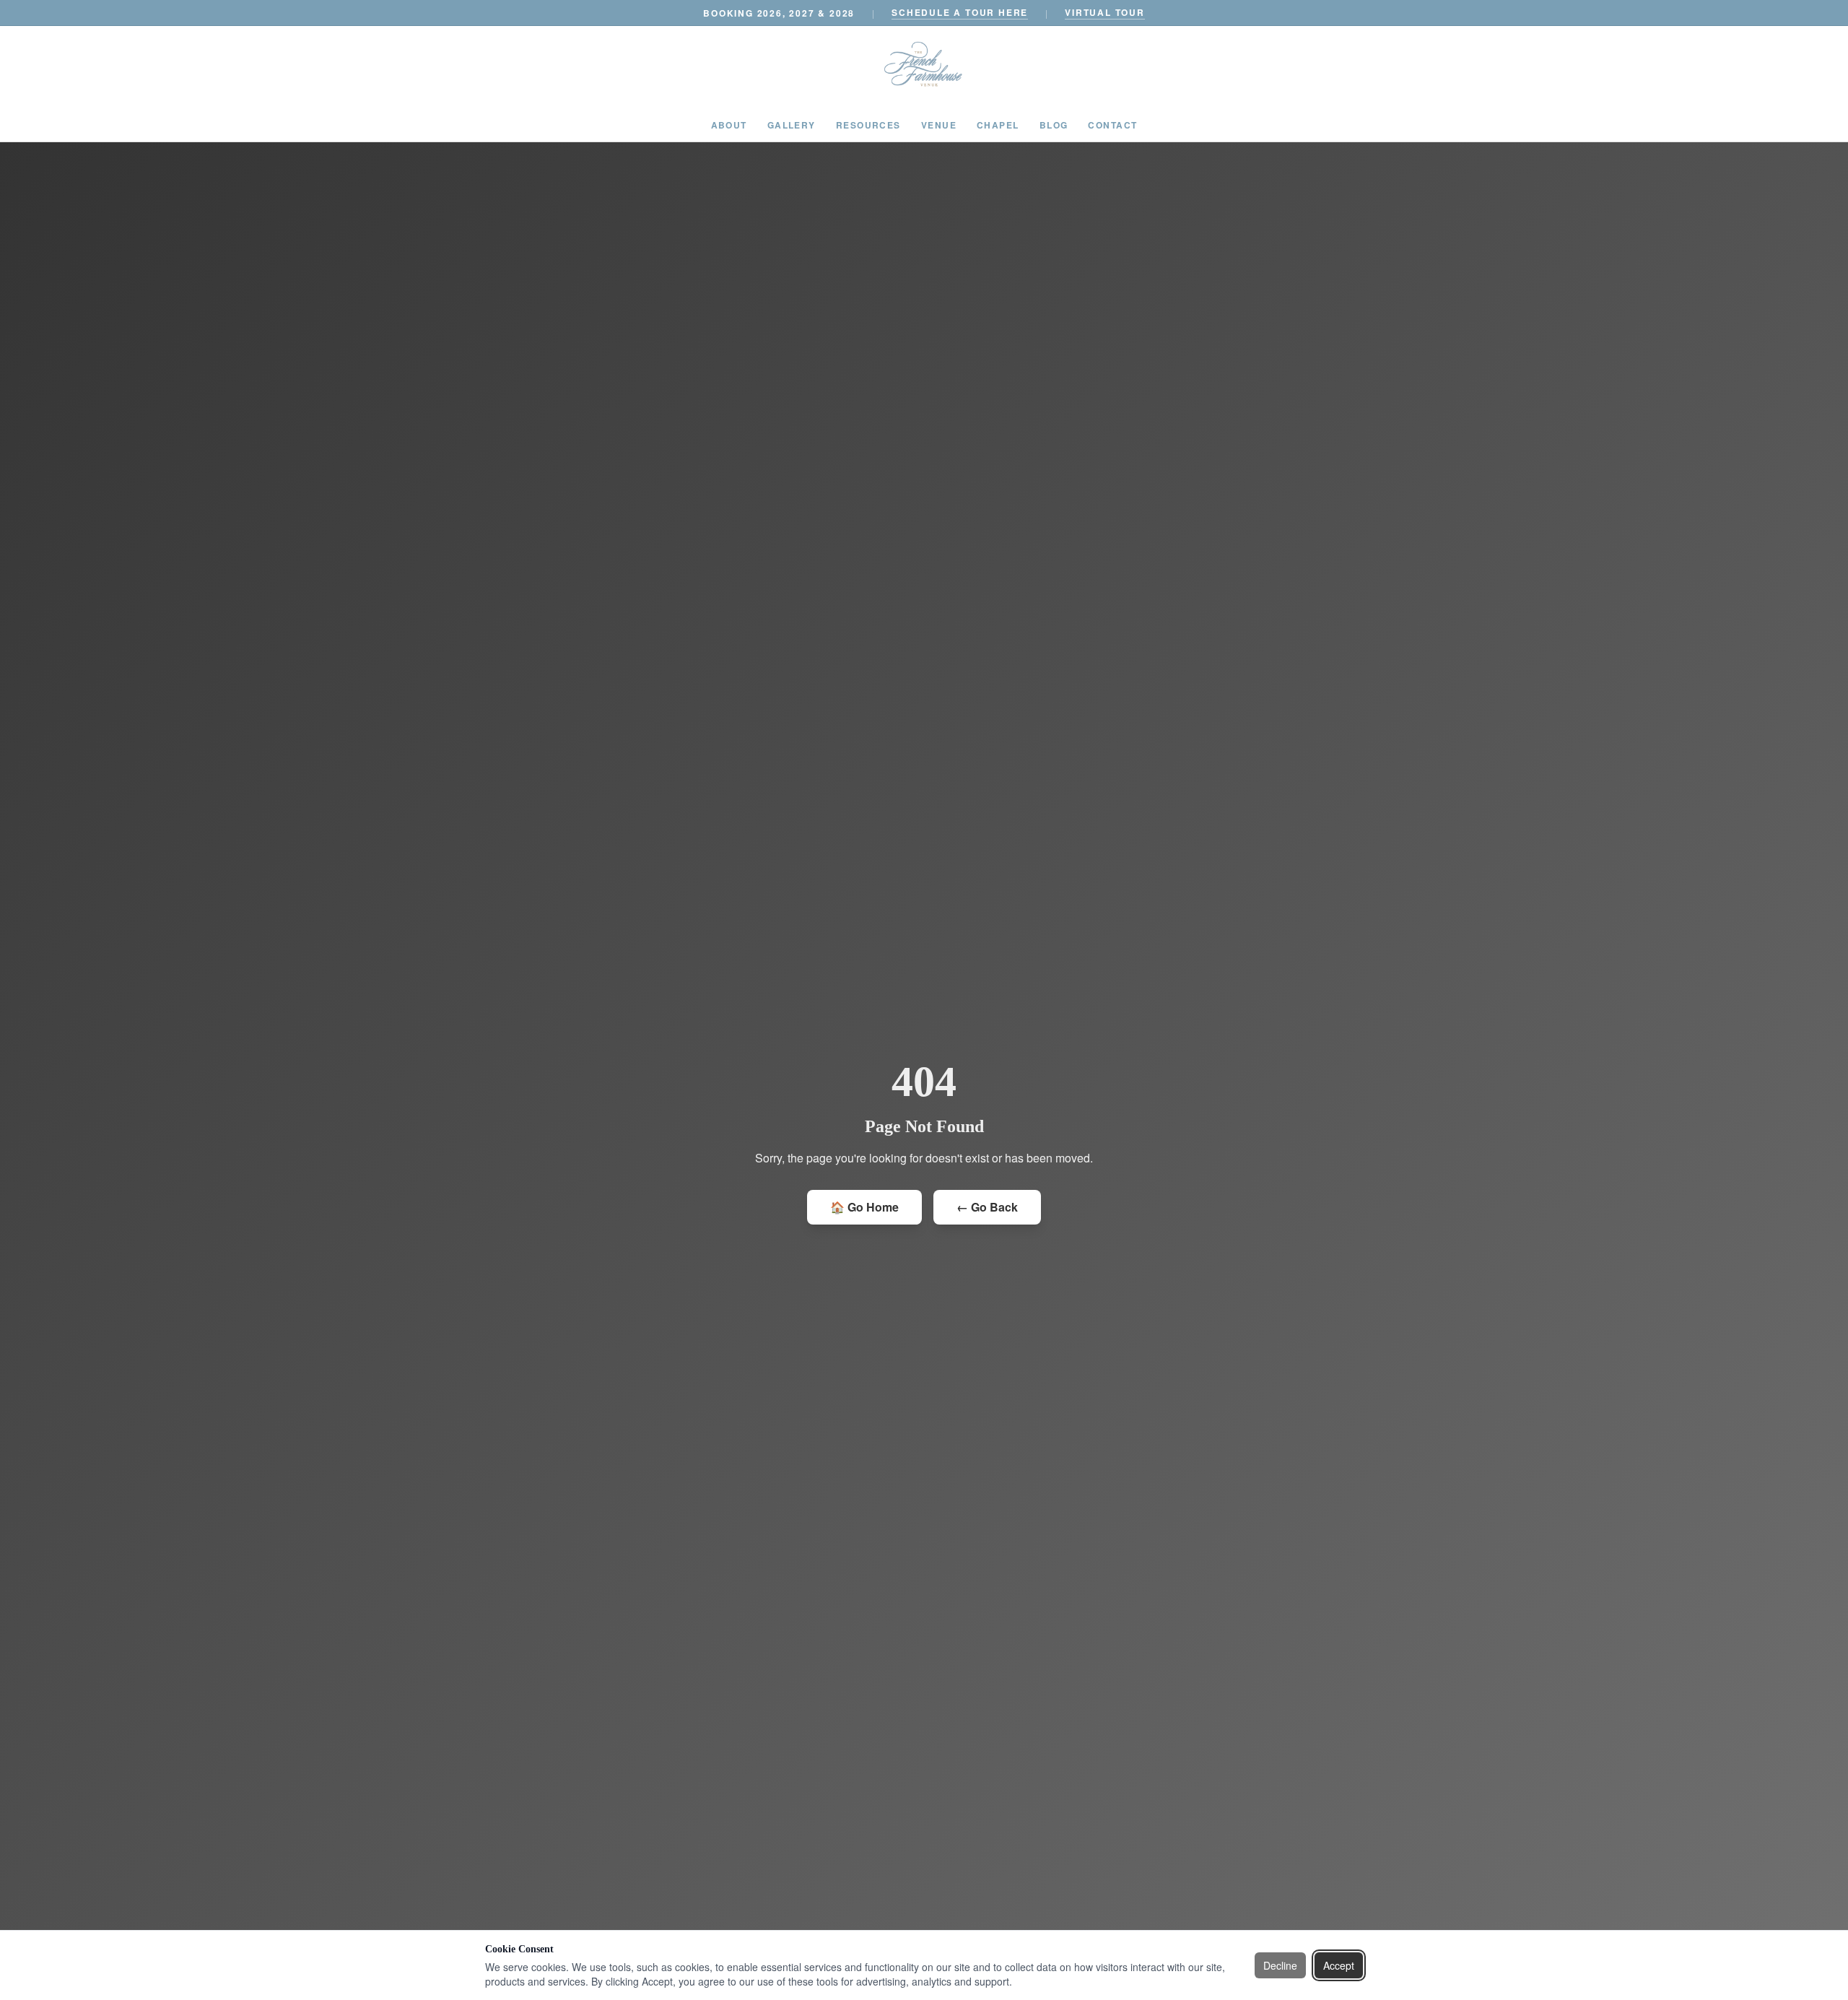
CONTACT (1112, 125)
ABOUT (729, 125)
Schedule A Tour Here (960, 12)
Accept (1339, 1965)
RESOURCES (868, 125)
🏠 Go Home (864, 1207)
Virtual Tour (1105, 12)
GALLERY (792, 125)
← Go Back (987, 1207)
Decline (1280, 1965)
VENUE (939, 125)
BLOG (1054, 125)
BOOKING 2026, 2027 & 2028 (779, 13)
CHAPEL (998, 125)
